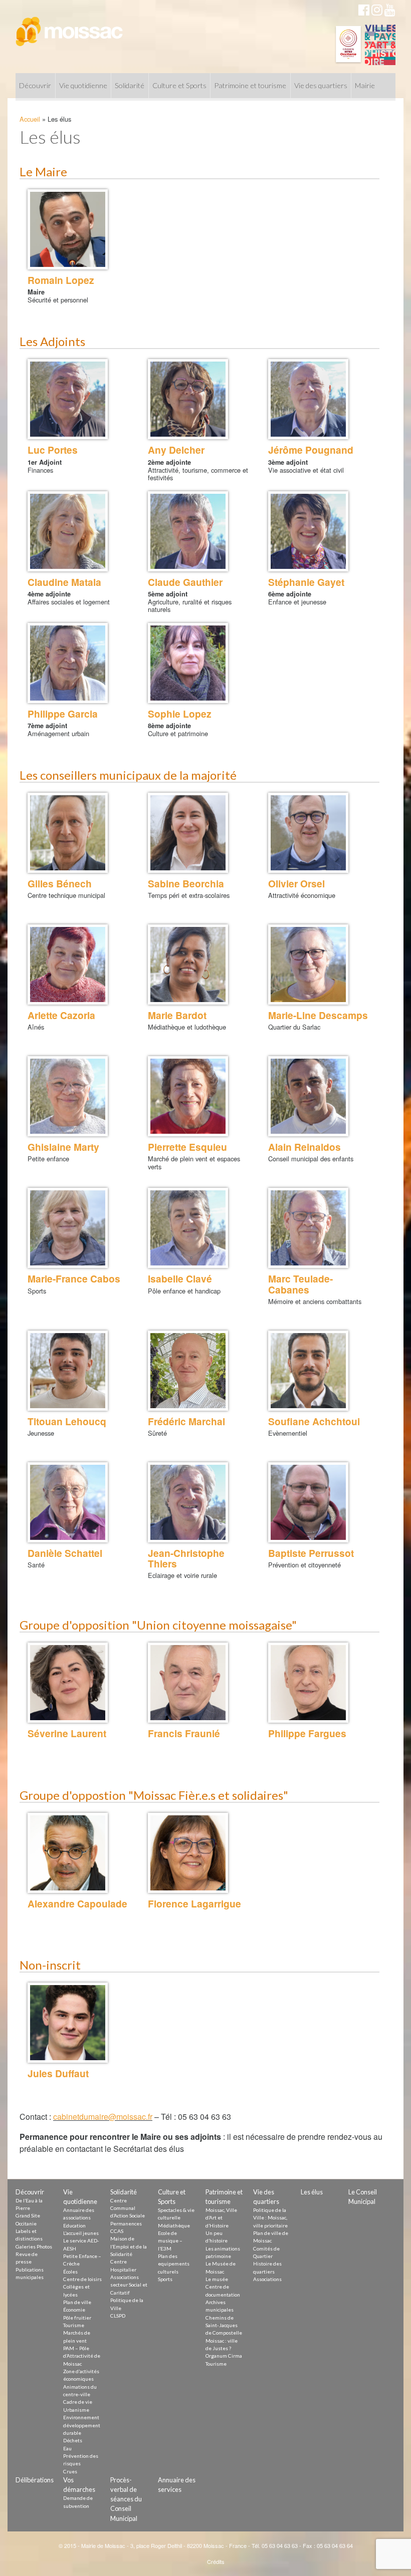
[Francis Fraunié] (188, 1683)
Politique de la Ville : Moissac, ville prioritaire (270, 2218)
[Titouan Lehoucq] (68, 1371)
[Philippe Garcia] (68, 663)
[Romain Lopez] (68, 229)
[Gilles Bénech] (68, 833)
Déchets (73, 2440)
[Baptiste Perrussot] (308, 1502)
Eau (67, 2448)
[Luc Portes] (68, 399)
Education (74, 2225)
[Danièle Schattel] (68, 1502)
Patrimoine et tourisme (250, 85)
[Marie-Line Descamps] (308, 964)
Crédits (216, 2561)
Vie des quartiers (321, 85)
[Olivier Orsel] (308, 833)
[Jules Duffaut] (68, 2023)
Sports (165, 2279)
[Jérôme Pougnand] (308, 399)
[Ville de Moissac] (70, 27)
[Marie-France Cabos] (68, 1228)
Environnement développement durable (82, 2425)
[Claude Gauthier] (188, 531)
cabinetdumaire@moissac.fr (103, 2117)
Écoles (70, 2272)
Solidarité (130, 85)
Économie (74, 2310)
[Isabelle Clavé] (188, 1228)
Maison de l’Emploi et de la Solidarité (129, 2246)
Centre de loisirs (82, 2279)
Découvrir (35, 85)
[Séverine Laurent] (68, 1683)
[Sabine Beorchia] (188, 833)
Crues (70, 2471)
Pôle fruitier (77, 2318)
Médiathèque (174, 2225)
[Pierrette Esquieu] (188, 1096)
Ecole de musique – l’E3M (170, 2241)
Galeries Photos (34, 2246)
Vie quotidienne (83, 85)
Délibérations (35, 2480)
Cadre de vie (78, 2402)
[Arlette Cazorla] (68, 964)
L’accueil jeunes (81, 2233)
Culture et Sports (179, 85)
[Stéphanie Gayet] (308, 531)
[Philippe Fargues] (308, 1683)
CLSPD (118, 2316)
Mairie (365, 85)
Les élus (312, 2192)
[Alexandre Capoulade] (68, 1853)
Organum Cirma (224, 2356)
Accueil (30, 119)
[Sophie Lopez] (188, 663)
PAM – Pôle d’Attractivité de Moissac (82, 2356)
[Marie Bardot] (188, 964)
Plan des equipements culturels (174, 2264)
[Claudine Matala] (68, 531)
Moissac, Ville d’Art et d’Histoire (221, 2218)
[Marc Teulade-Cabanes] (308, 1228)
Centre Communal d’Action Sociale (128, 2208)
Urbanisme (76, 2410)
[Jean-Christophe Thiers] (188, 1502)
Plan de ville (77, 2302)
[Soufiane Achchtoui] (308, 1371)
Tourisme (74, 2325)
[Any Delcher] (188, 399)
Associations (267, 2279)
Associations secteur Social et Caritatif (129, 2285)
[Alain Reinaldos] (308, 1096)
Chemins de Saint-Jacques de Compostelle (224, 2325)
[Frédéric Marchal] (188, 1371)
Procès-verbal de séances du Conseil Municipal (126, 2499)
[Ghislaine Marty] (68, 1096)
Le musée (217, 2279)
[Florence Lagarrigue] (188, 1853)
